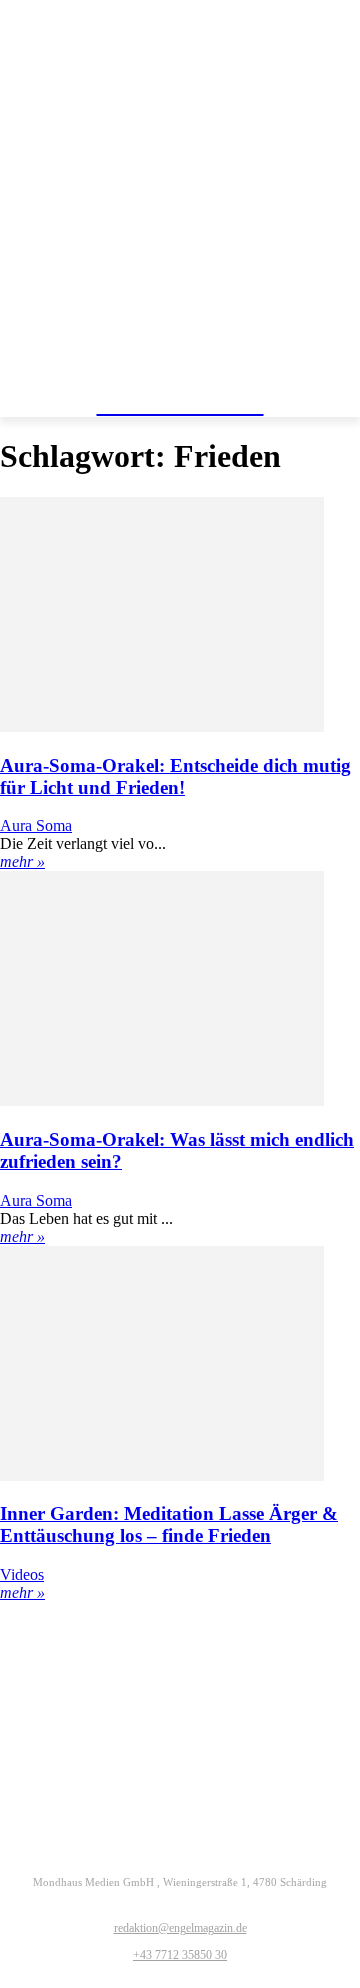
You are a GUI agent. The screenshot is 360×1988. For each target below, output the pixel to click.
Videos (22, 1574)
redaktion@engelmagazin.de (180, 1928)
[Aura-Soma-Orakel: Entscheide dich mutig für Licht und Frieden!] (162, 726)
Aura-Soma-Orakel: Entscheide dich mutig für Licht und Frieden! (175, 776)
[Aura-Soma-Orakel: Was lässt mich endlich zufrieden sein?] (162, 1100)
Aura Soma (36, 825)
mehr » (22, 861)
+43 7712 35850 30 (180, 1955)
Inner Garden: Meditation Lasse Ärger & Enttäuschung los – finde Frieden (169, 1524)
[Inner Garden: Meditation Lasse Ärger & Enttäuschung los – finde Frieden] (162, 1475)
